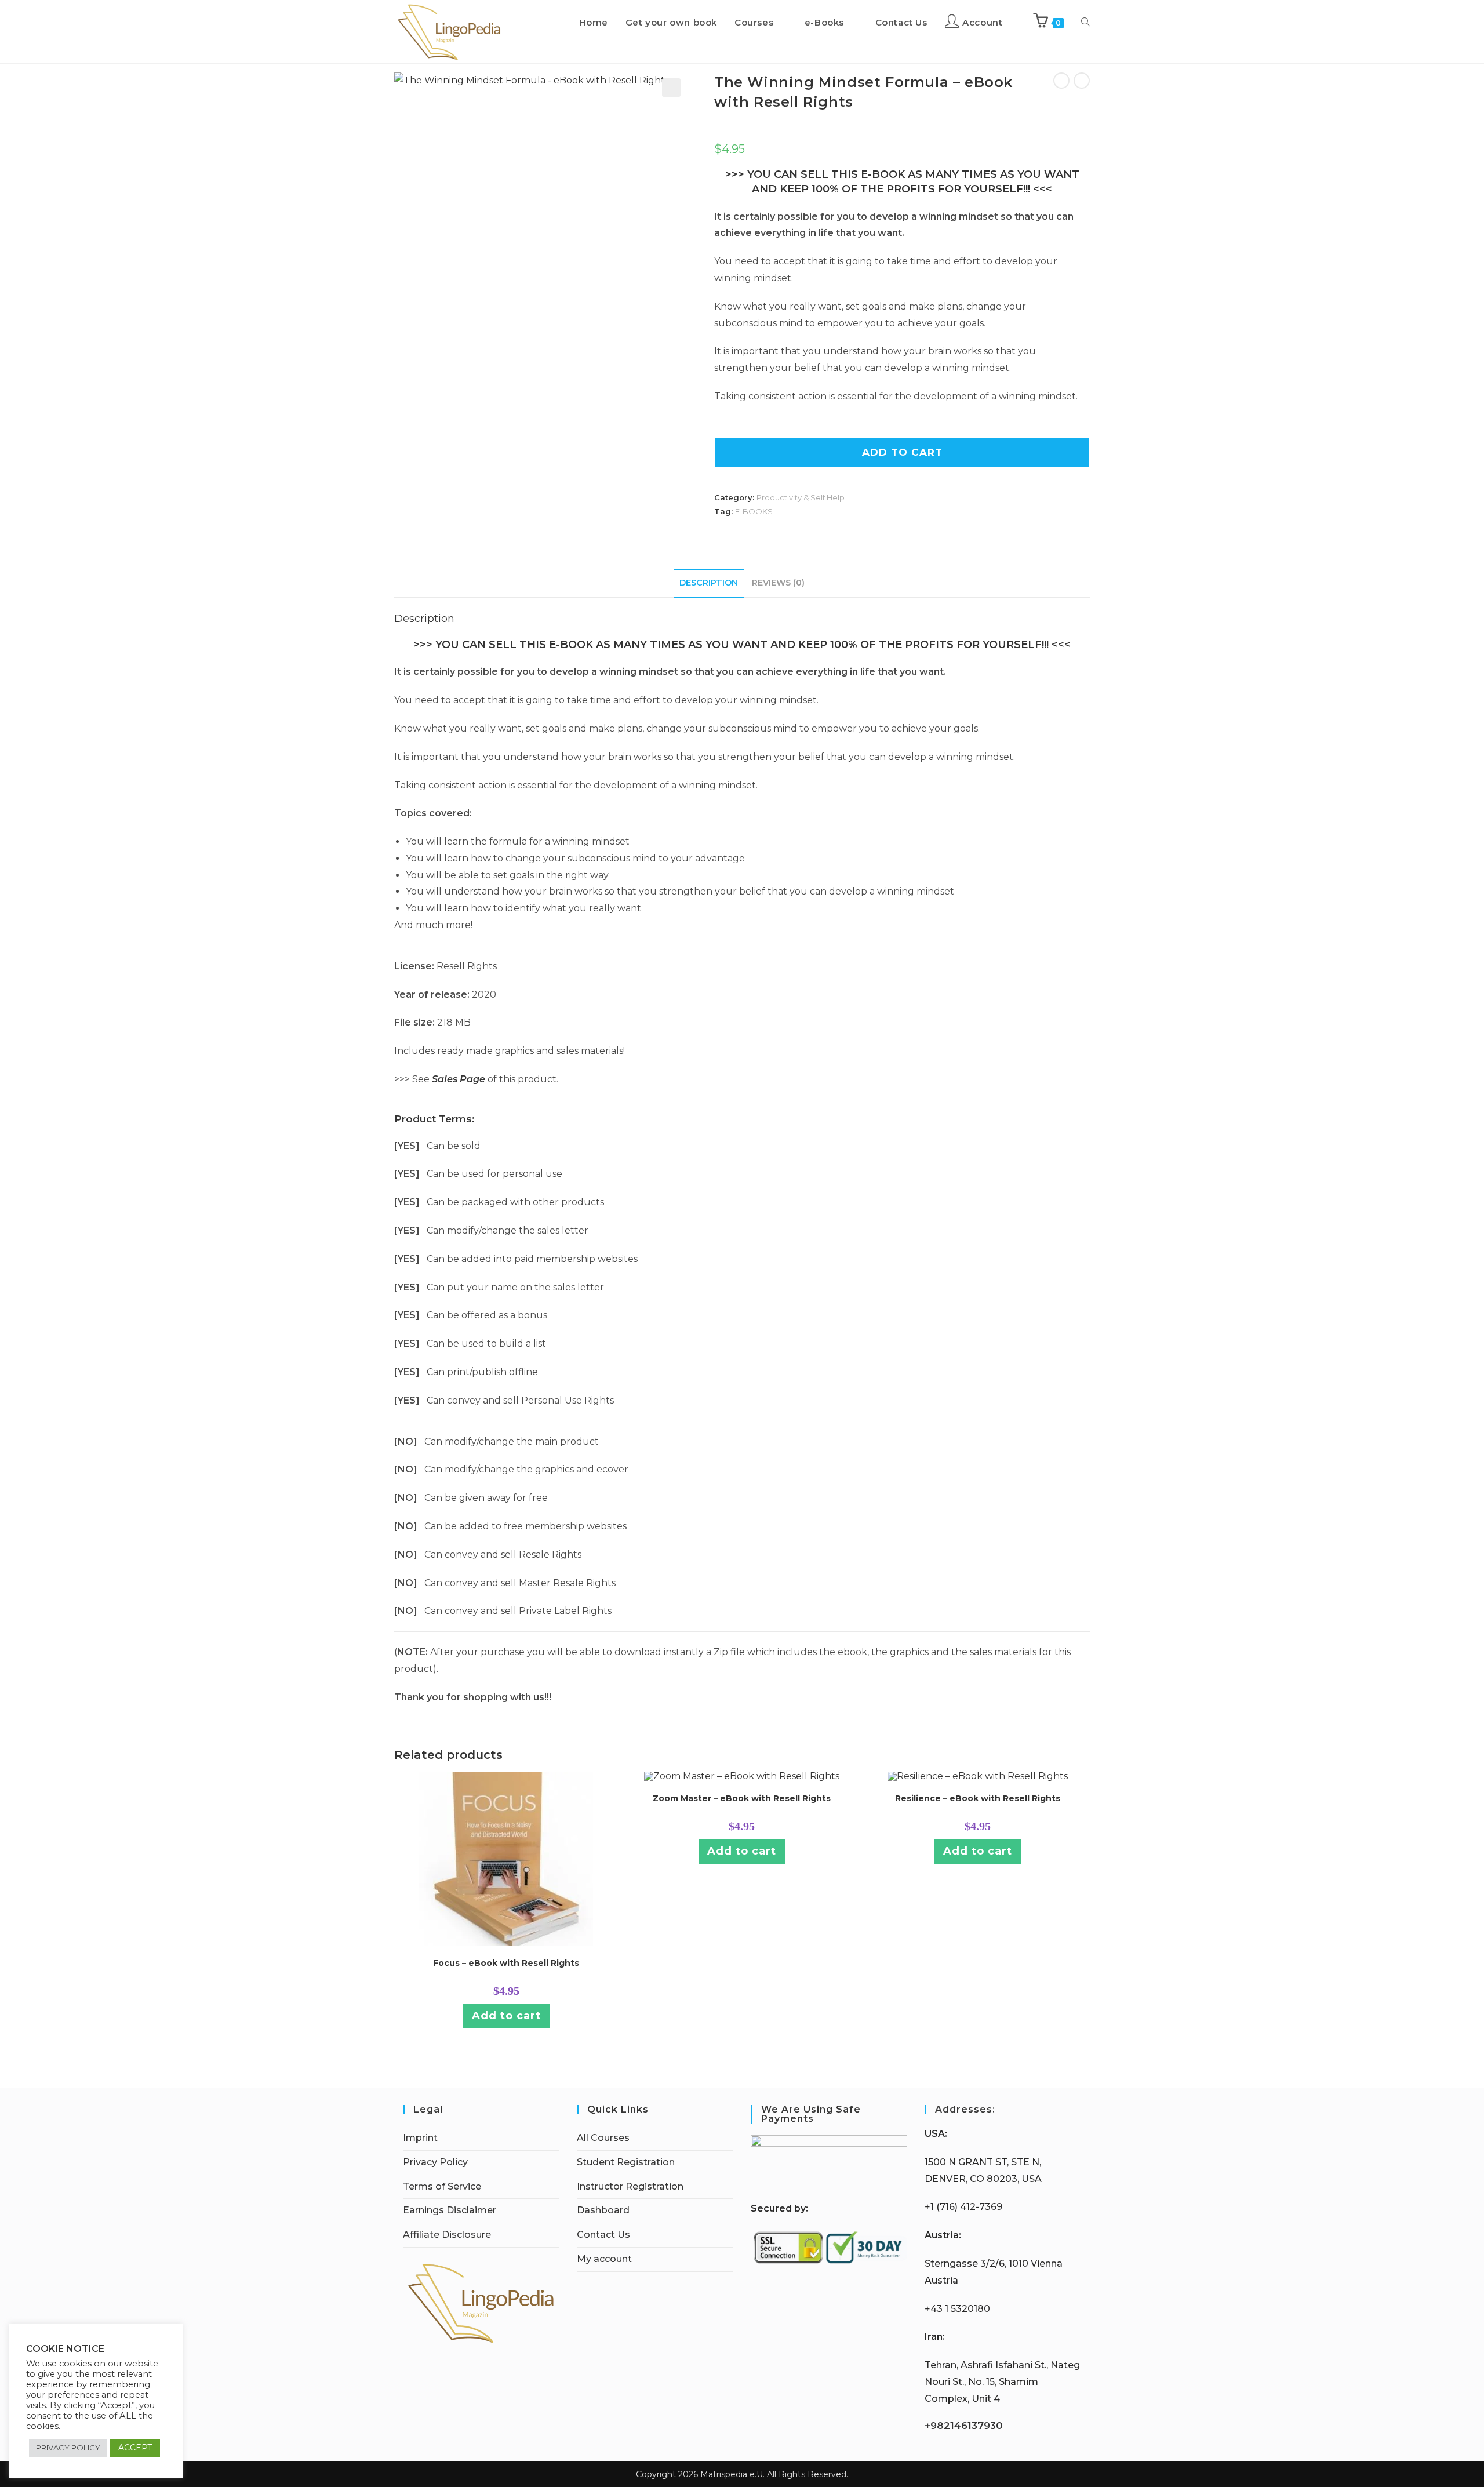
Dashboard (603, 2210)
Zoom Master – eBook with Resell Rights (742, 1798)
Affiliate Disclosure (447, 2235)
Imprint (420, 2138)
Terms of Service (442, 2186)
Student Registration (626, 2162)
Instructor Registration (630, 2186)
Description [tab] (709, 583)
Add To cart (902, 452)
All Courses (603, 2138)
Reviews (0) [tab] (778, 583)
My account (604, 2259)
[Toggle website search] (1085, 23)
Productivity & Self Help (801, 497)
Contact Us (603, 2235)
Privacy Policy (435, 2162)
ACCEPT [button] (135, 2448)
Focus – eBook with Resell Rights (506, 1963)
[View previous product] (1061, 81)
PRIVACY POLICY (68, 2448)
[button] (671, 88)
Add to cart (506, 2016)
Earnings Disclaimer (450, 2210)
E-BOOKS (754, 511)
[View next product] (1082, 81)
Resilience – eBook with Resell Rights (978, 1798)
